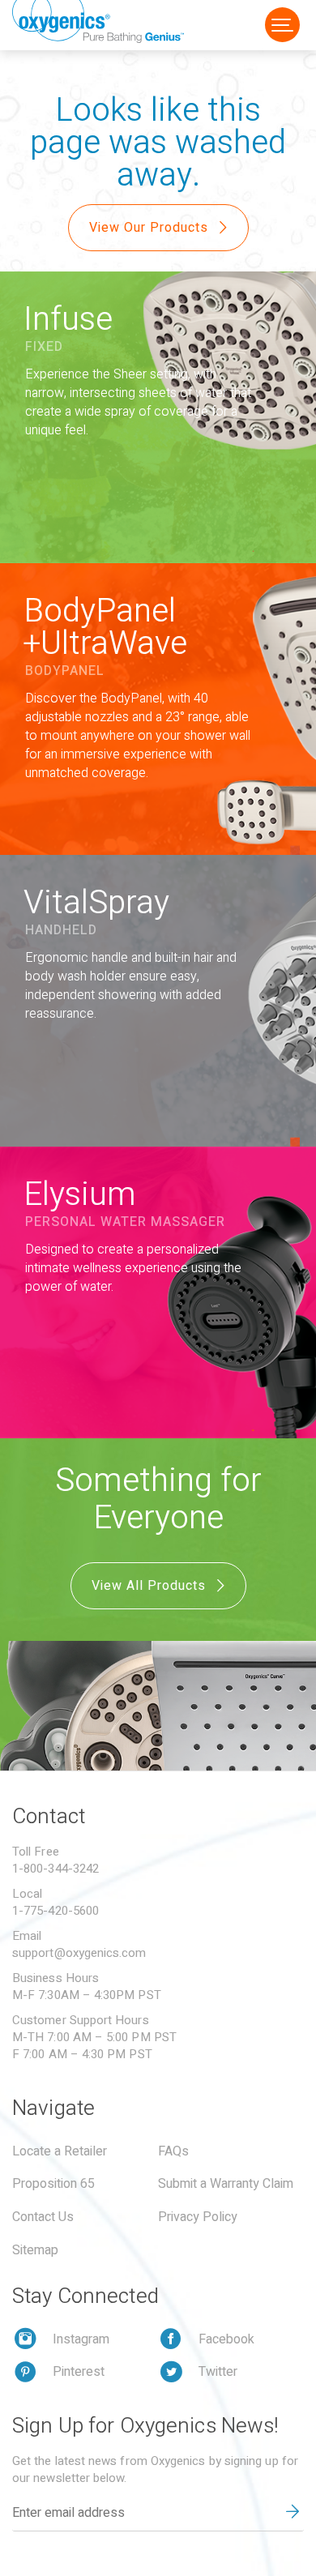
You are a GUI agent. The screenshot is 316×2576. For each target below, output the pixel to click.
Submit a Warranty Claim (226, 2184)
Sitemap (35, 2250)
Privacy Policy (198, 2217)
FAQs (173, 2151)
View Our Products (151, 228)
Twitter (218, 2372)
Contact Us (43, 2217)
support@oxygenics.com (79, 1953)
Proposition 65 (53, 2184)
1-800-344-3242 (56, 1869)
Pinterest (79, 2372)
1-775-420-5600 (56, 1911)
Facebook (226, 2339)
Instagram (81, 2339)
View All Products (151, 1586)
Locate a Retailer (60, 2151)
